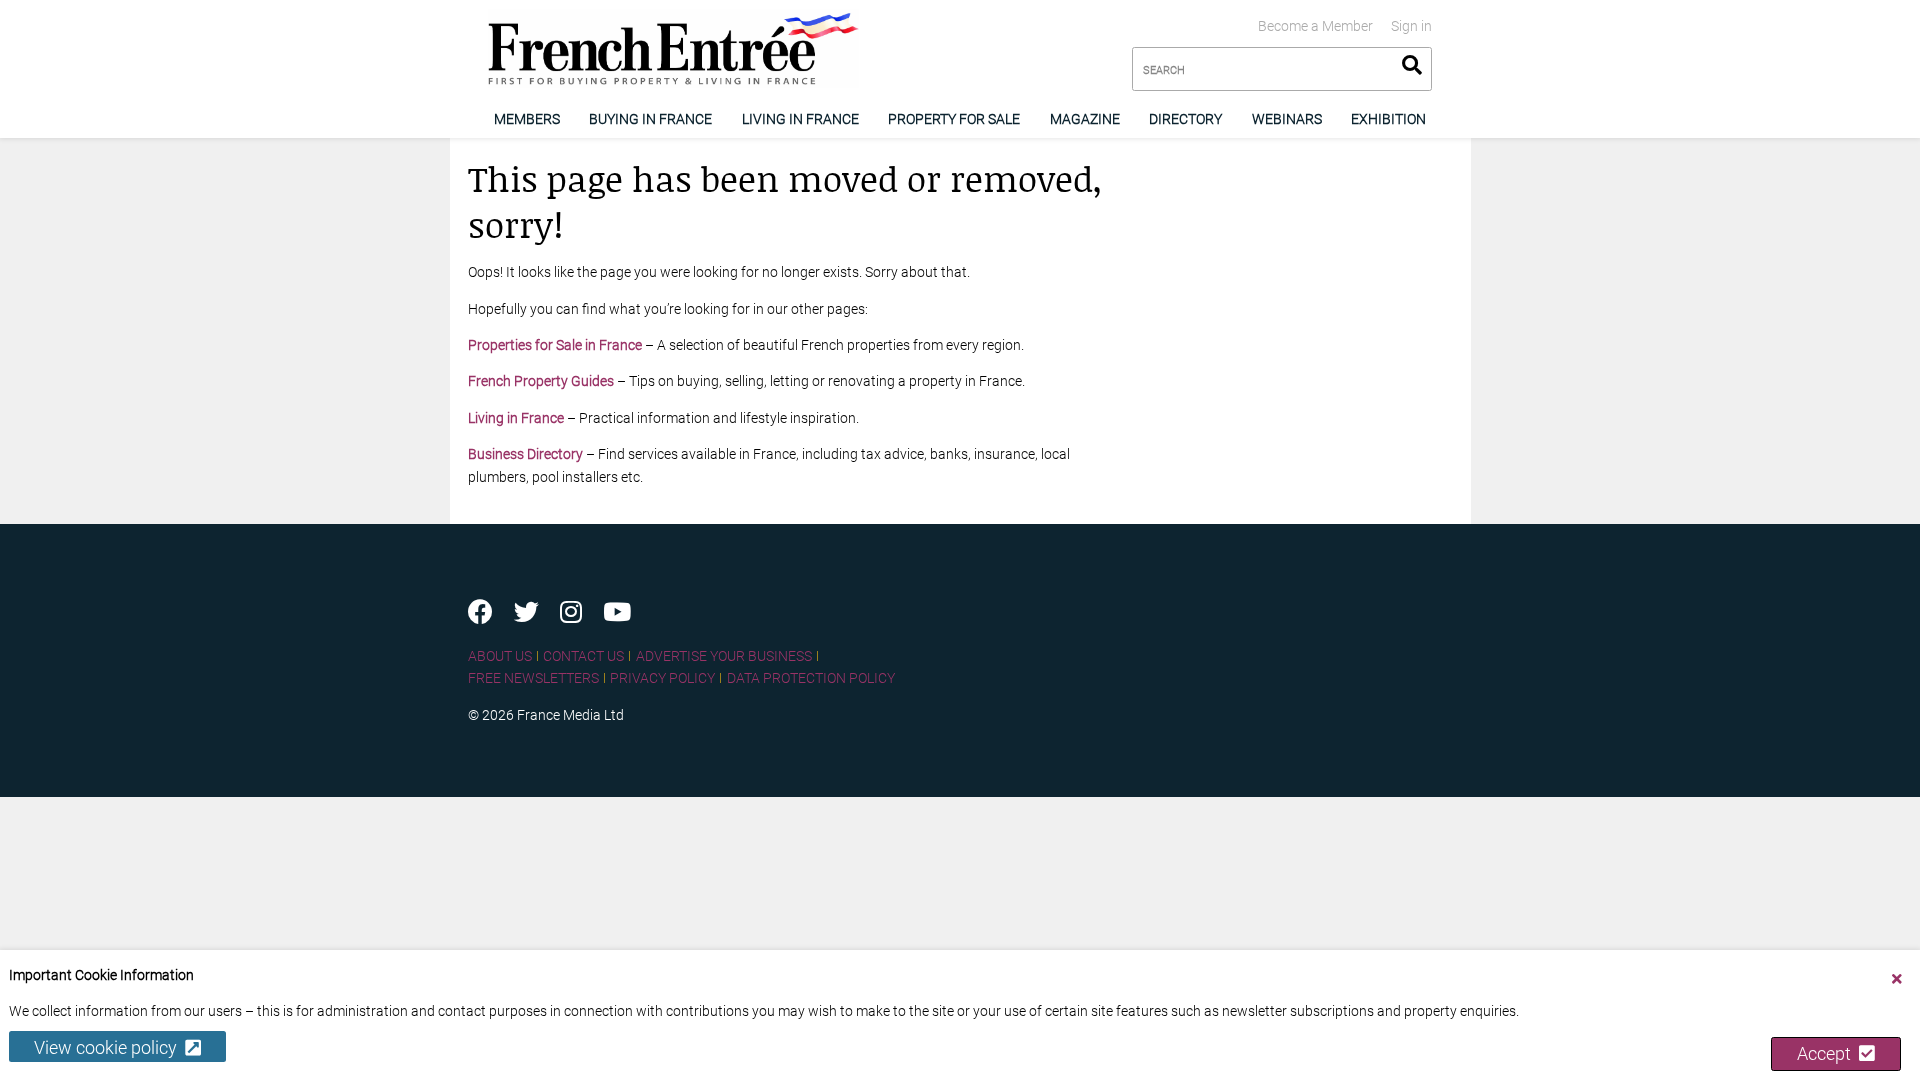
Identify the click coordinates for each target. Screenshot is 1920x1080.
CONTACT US (583, 656)
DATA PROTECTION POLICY (811, 678)
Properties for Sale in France (555, 345)
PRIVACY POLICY (662, 678)
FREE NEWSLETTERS (533, 678)
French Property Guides (541, 381)
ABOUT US (500, 656)
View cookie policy (109, 1047)
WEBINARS (1287, 119)
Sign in (1411, 26)
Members (527, 119)
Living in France (800, 119)
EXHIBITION (1388, 119)
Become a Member (1315, 26)
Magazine (1085, 119)
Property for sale (954, 119)
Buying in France (650, 119)
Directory (1185, 119)
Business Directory (525, 454)
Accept (1828, 1053)
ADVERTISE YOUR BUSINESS (724, 656)
